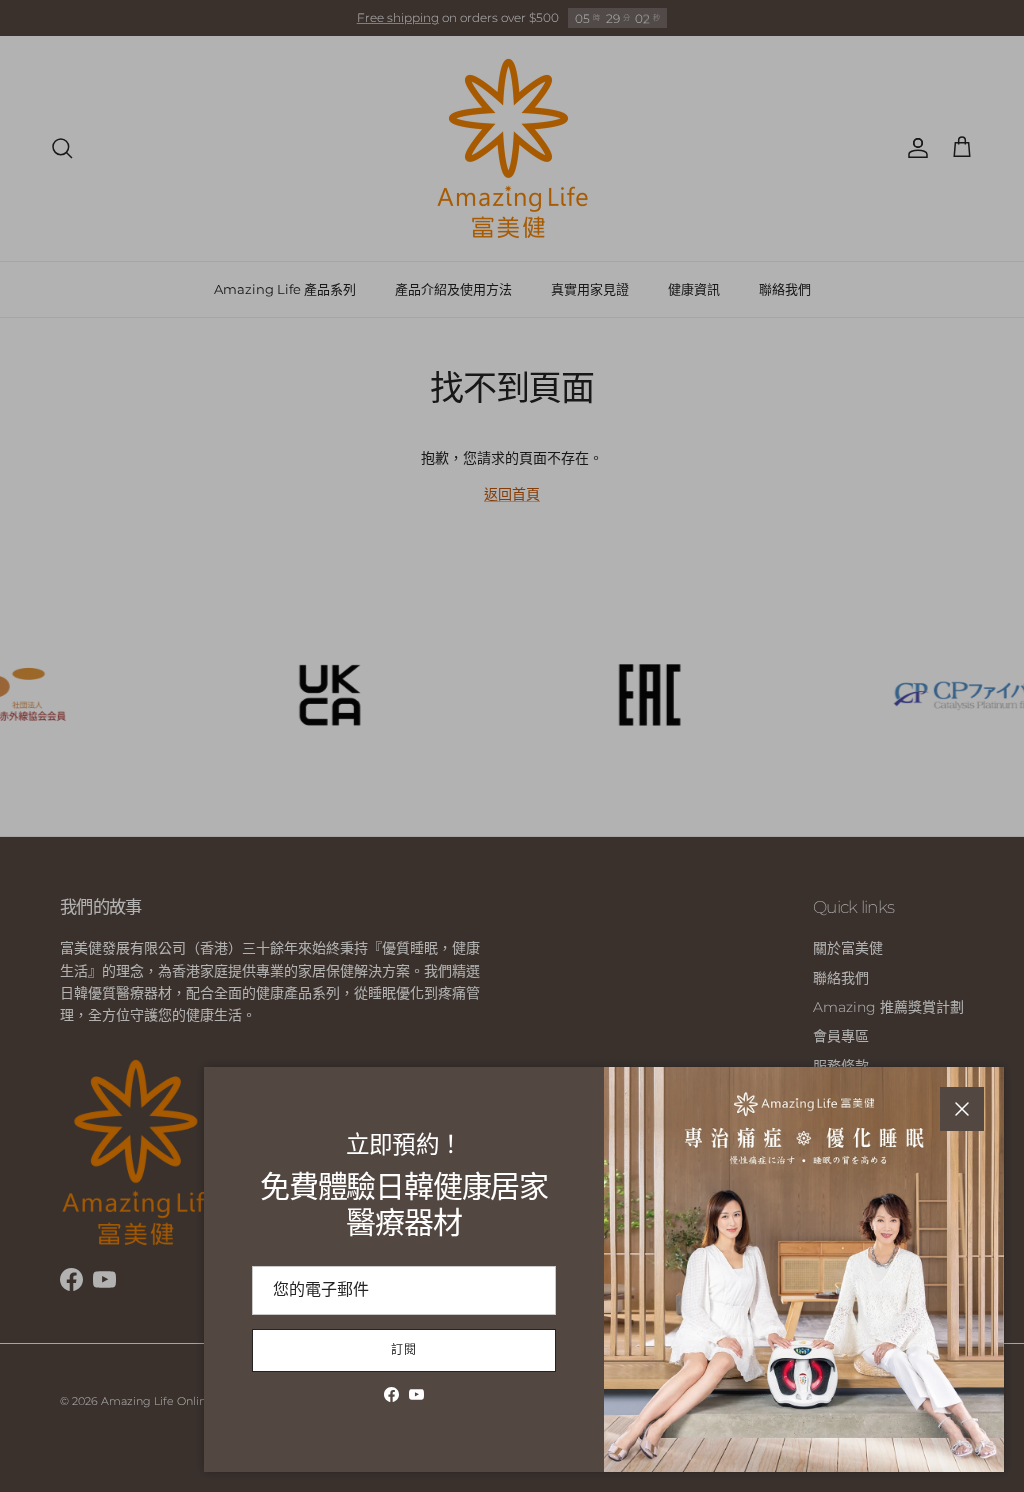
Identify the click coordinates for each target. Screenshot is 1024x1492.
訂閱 (404, 1349)
